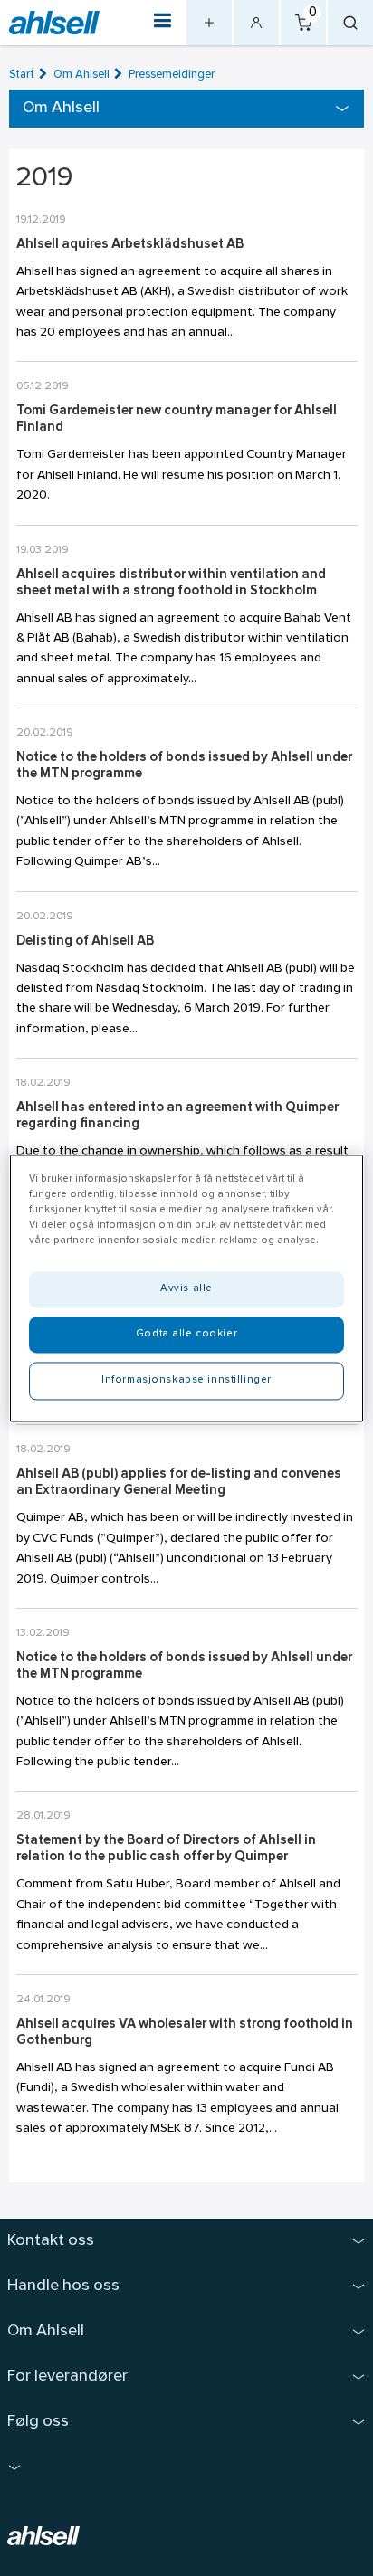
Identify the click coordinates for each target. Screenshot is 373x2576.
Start (22, 75)
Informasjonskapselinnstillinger (186, 1380)
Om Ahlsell (81, 75)
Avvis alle (186, 1288)
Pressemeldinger (172, 75)
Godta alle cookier (186, 1334)
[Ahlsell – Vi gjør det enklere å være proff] (54, 23)
